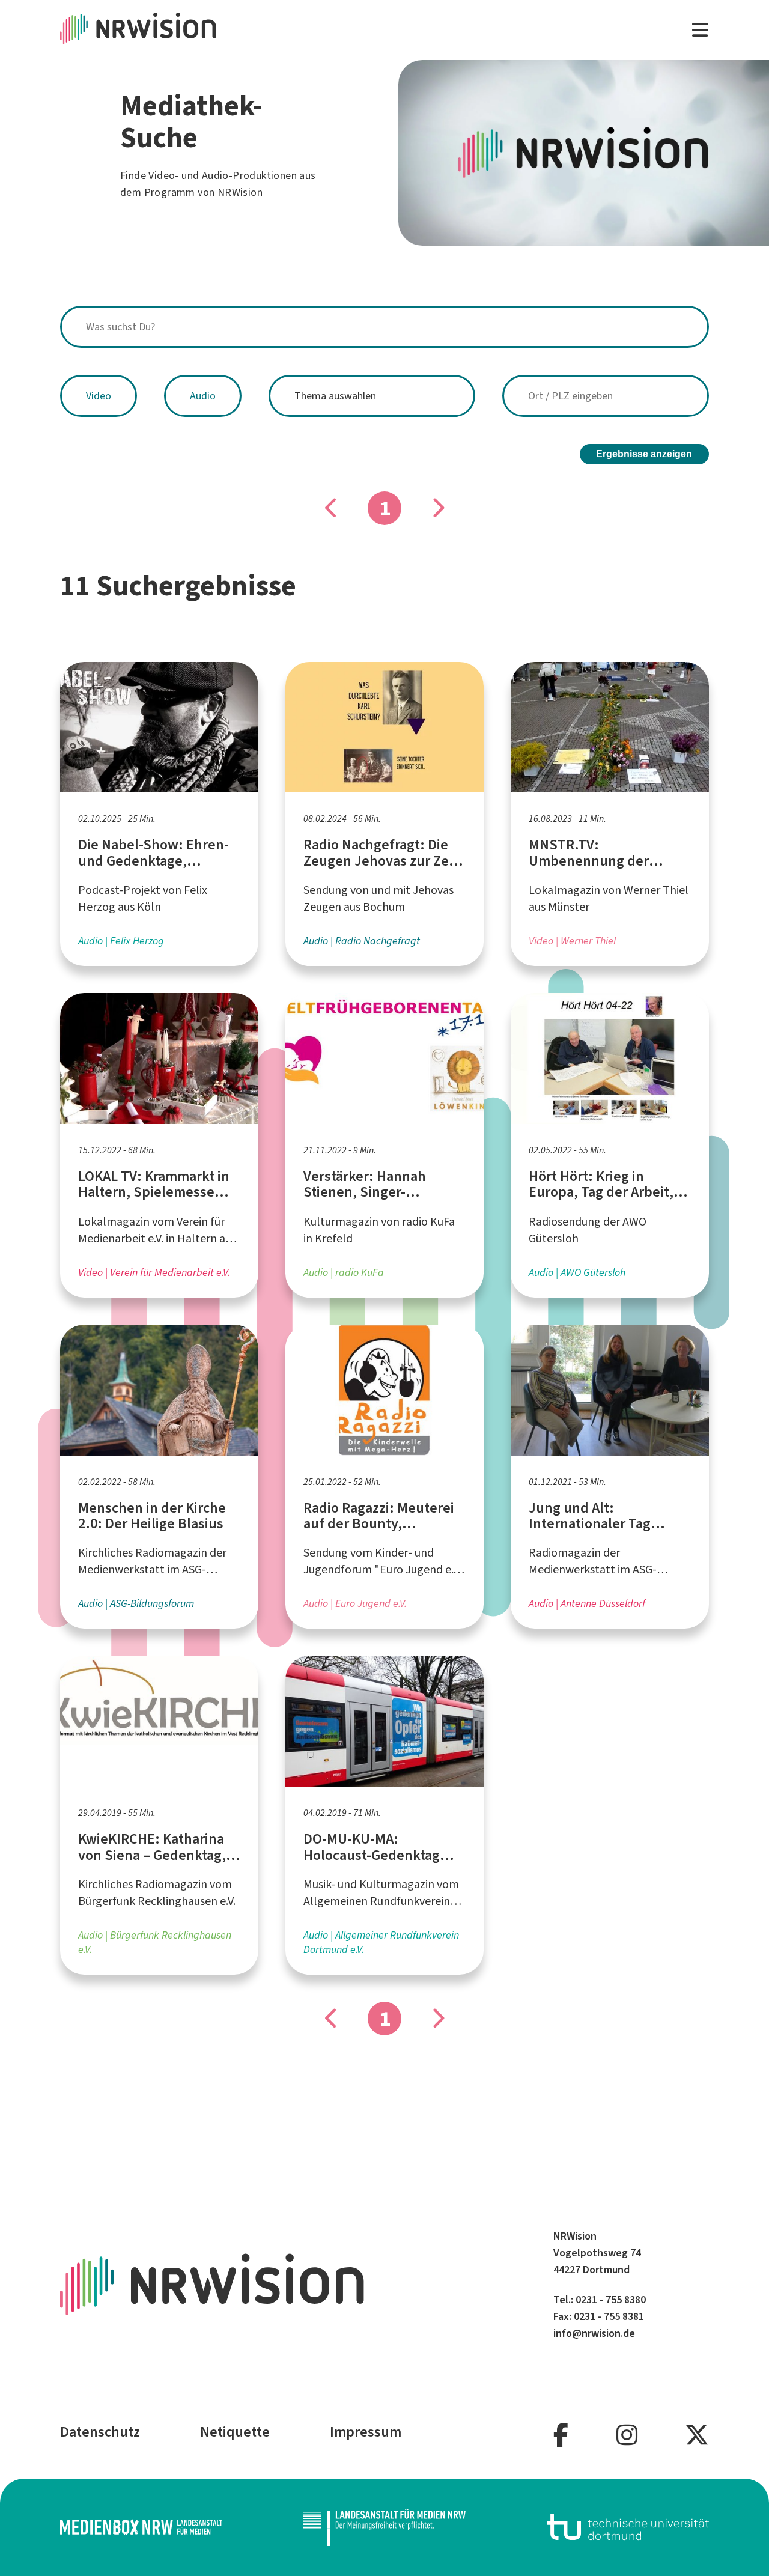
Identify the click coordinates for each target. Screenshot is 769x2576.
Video (99, 396)
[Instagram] (627, 2436)
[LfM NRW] (384, 2527)
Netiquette (235, 2432)
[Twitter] (697, 2436)
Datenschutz (100, 2432)
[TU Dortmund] (628, 2527)
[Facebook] (561, 2436)
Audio (203, 396)
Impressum (366, 2432)
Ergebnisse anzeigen (644, 454)
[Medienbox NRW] (141, 2527)
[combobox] (384, 327)
